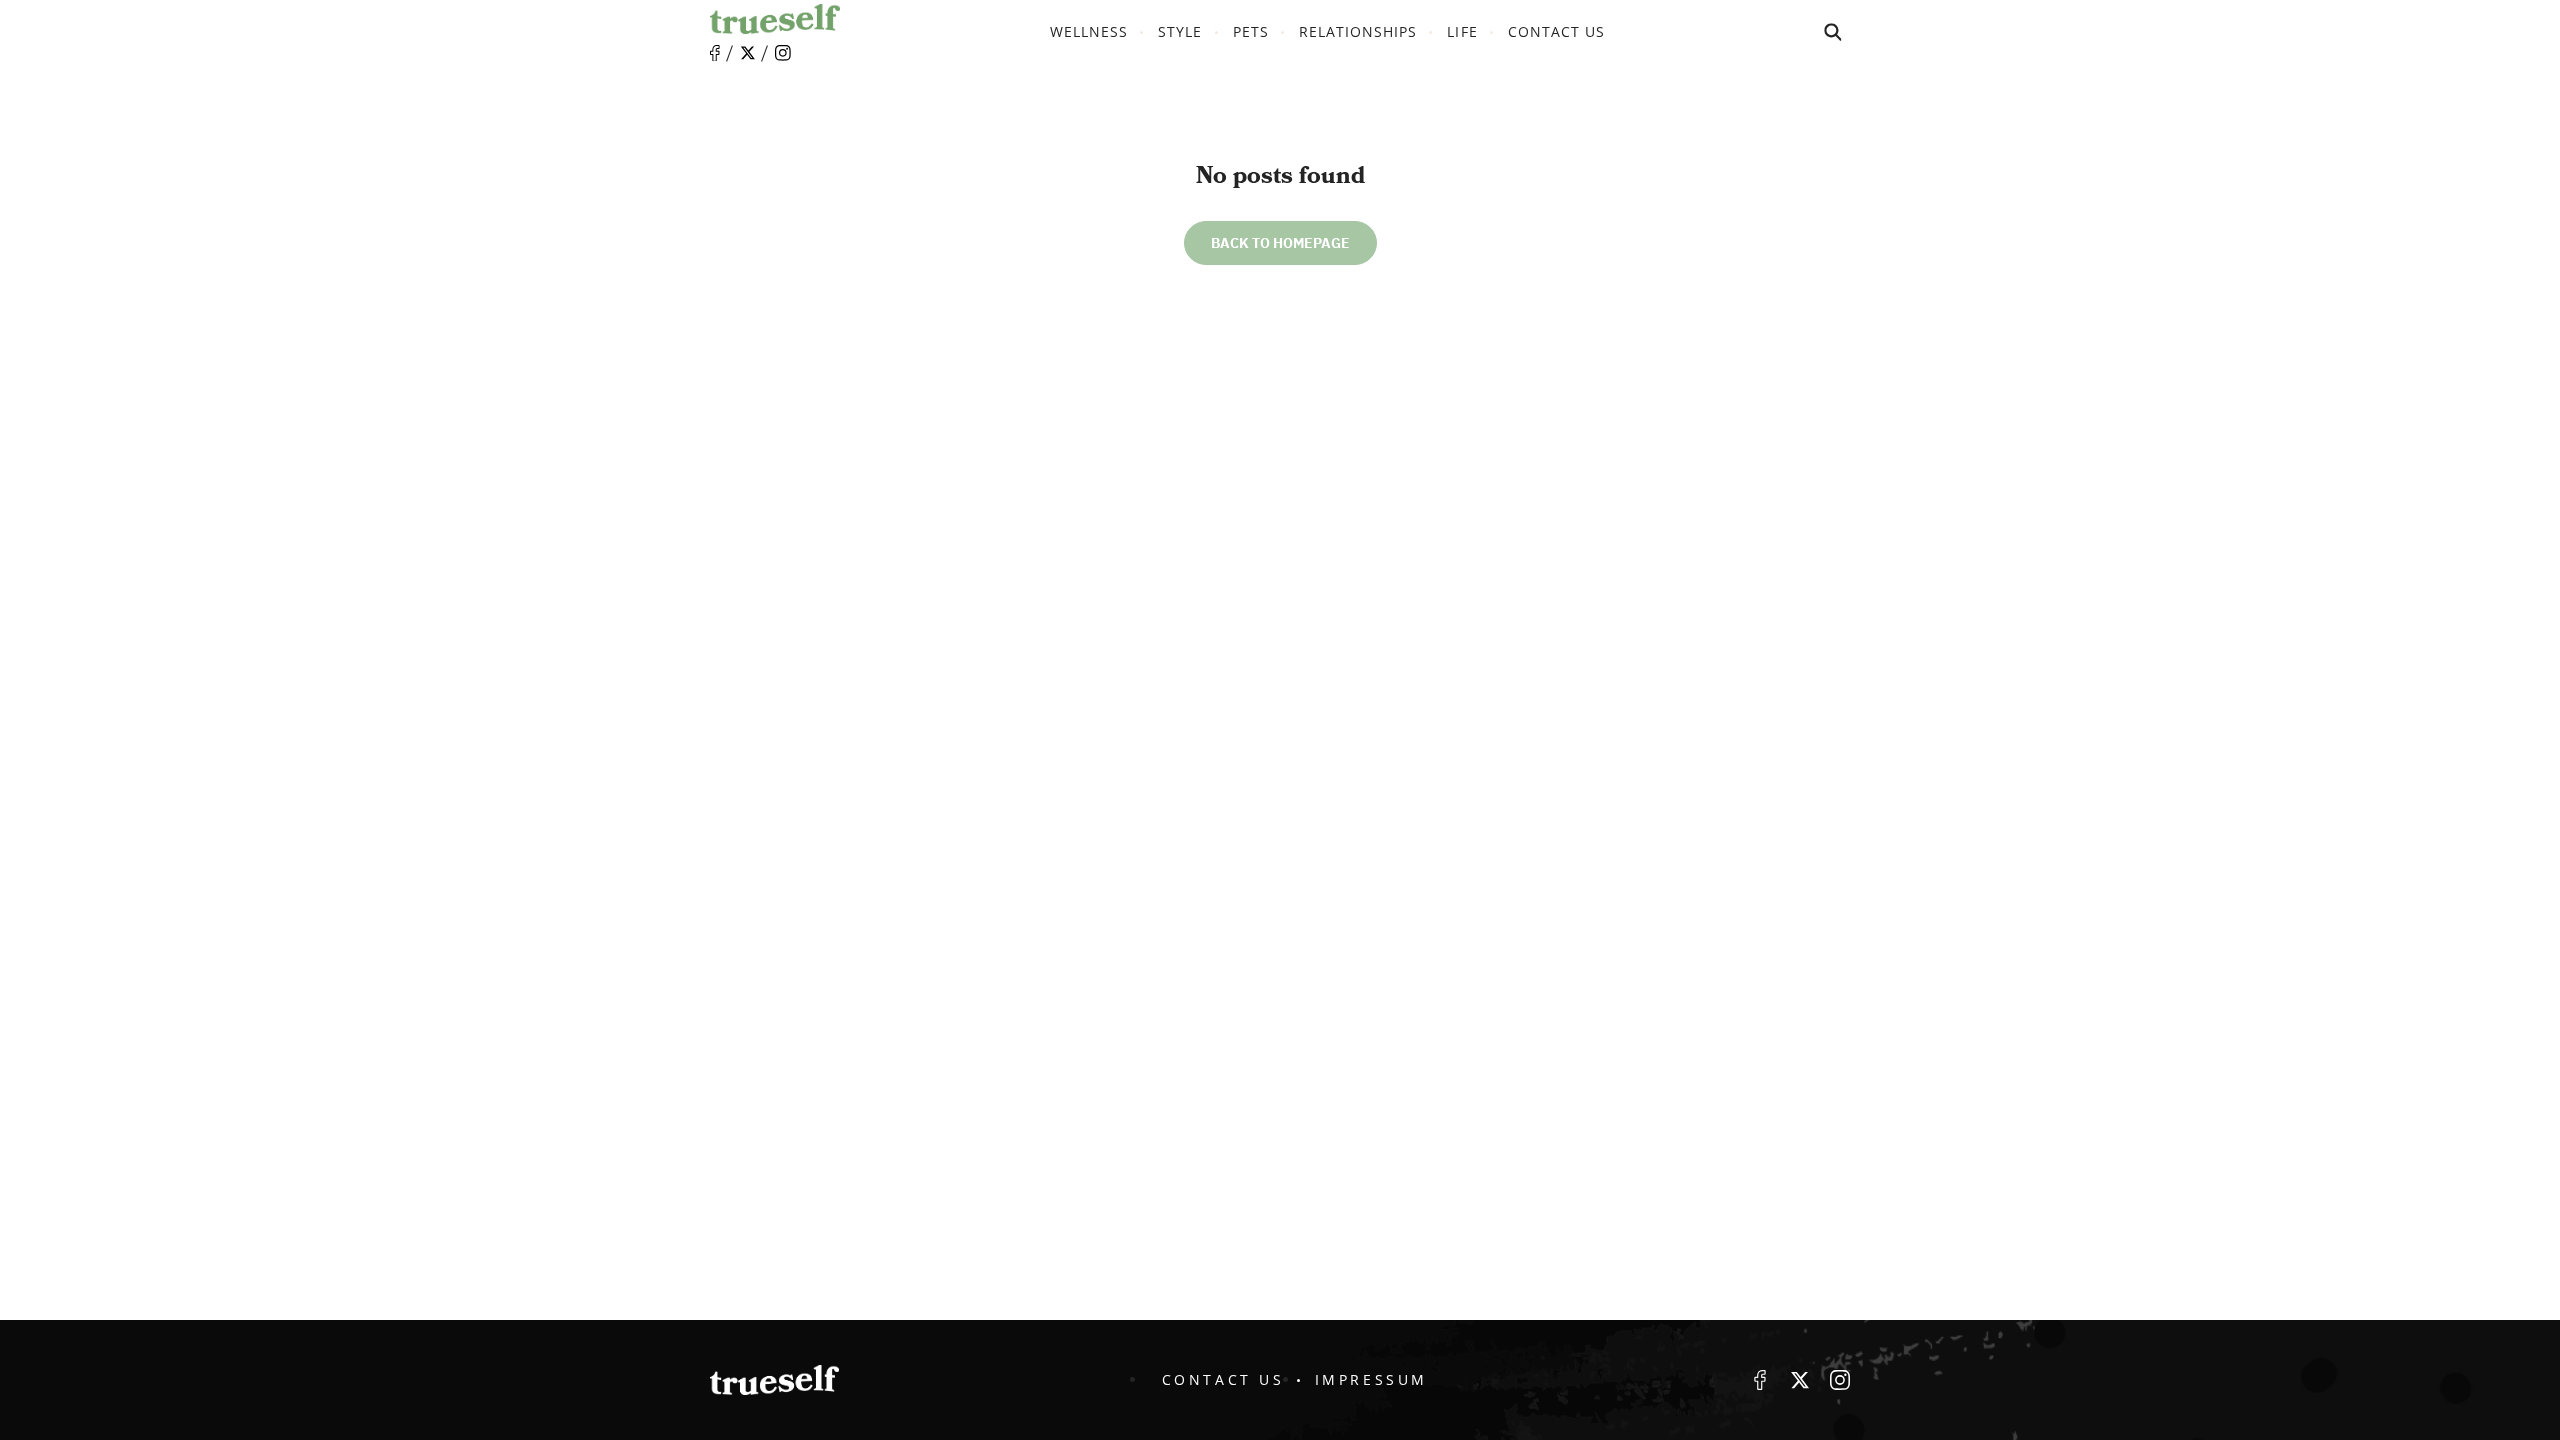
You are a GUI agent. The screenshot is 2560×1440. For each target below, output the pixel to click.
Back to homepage (1280, 243)
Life (1462, 31)
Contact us (1557, 31)
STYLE (1180, 31)
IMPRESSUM (1371, 1379)
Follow (748, 53)
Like (715, 53)
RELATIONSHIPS (1358, 31)
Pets (1251, 31)
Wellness (1089, 31)
